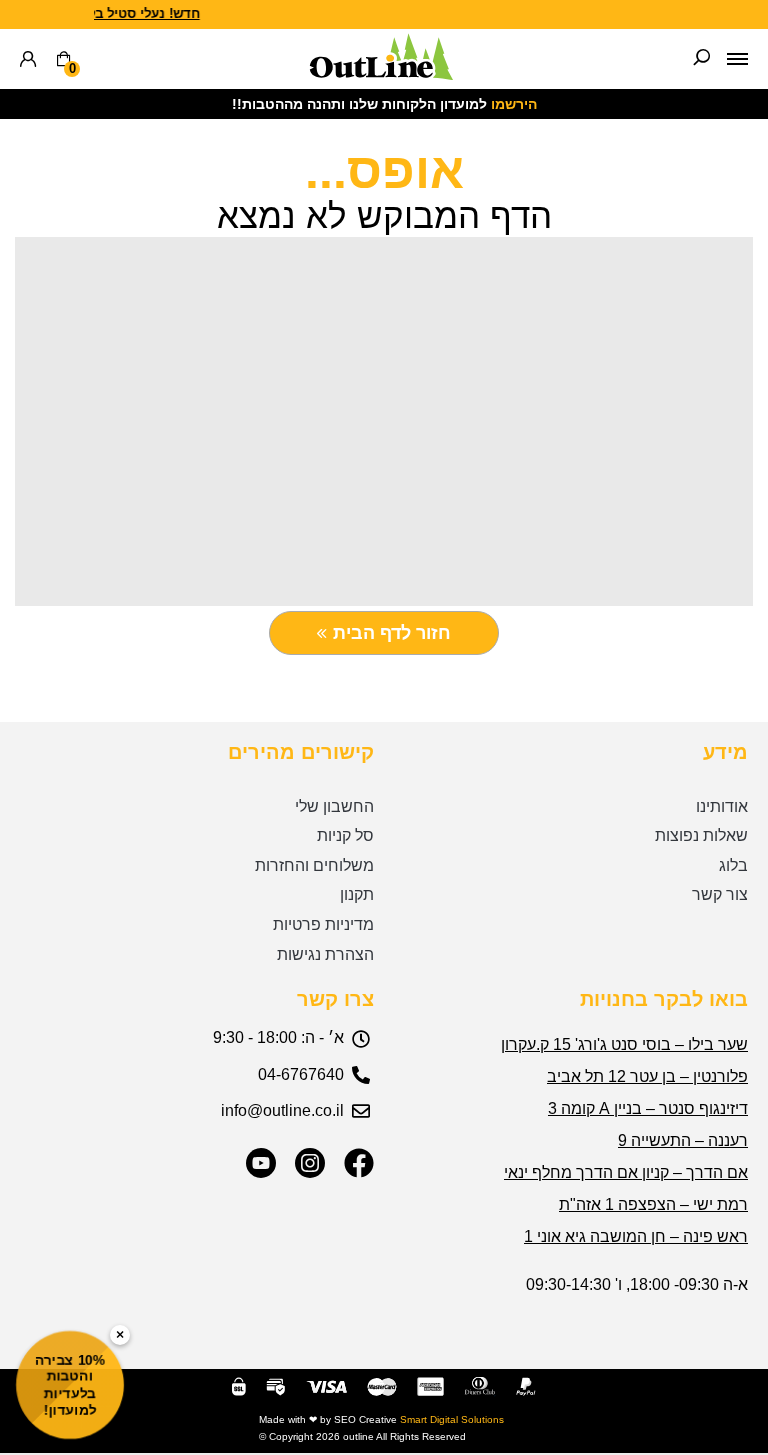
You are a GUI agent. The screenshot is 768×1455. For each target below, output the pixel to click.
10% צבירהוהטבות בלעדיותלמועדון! (69, 1384)
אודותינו (722, 806)
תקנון (357, 894)
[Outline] (381, 74)
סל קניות (345, 835)
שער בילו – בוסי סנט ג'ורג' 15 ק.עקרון (624, 1044)
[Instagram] (310, 1163)
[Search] (702, 59)
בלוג (733, 865)
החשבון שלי (334, 806)
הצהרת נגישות (325, 954)
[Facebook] (359, 1163)
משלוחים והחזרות (314, 865)
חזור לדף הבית (392, 633)
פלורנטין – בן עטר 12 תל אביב (647, 1076)
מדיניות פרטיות (323, 924)
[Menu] (737, 59)
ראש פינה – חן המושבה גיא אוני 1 (636, 1236)
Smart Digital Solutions (452, 1419)
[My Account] (28, 59)
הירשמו (514, 104)
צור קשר (720, 894)
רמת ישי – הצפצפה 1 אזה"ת (653, 1204)
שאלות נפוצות (701, 835)
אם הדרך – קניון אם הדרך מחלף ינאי (626, 1172)
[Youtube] (261, 1163)
